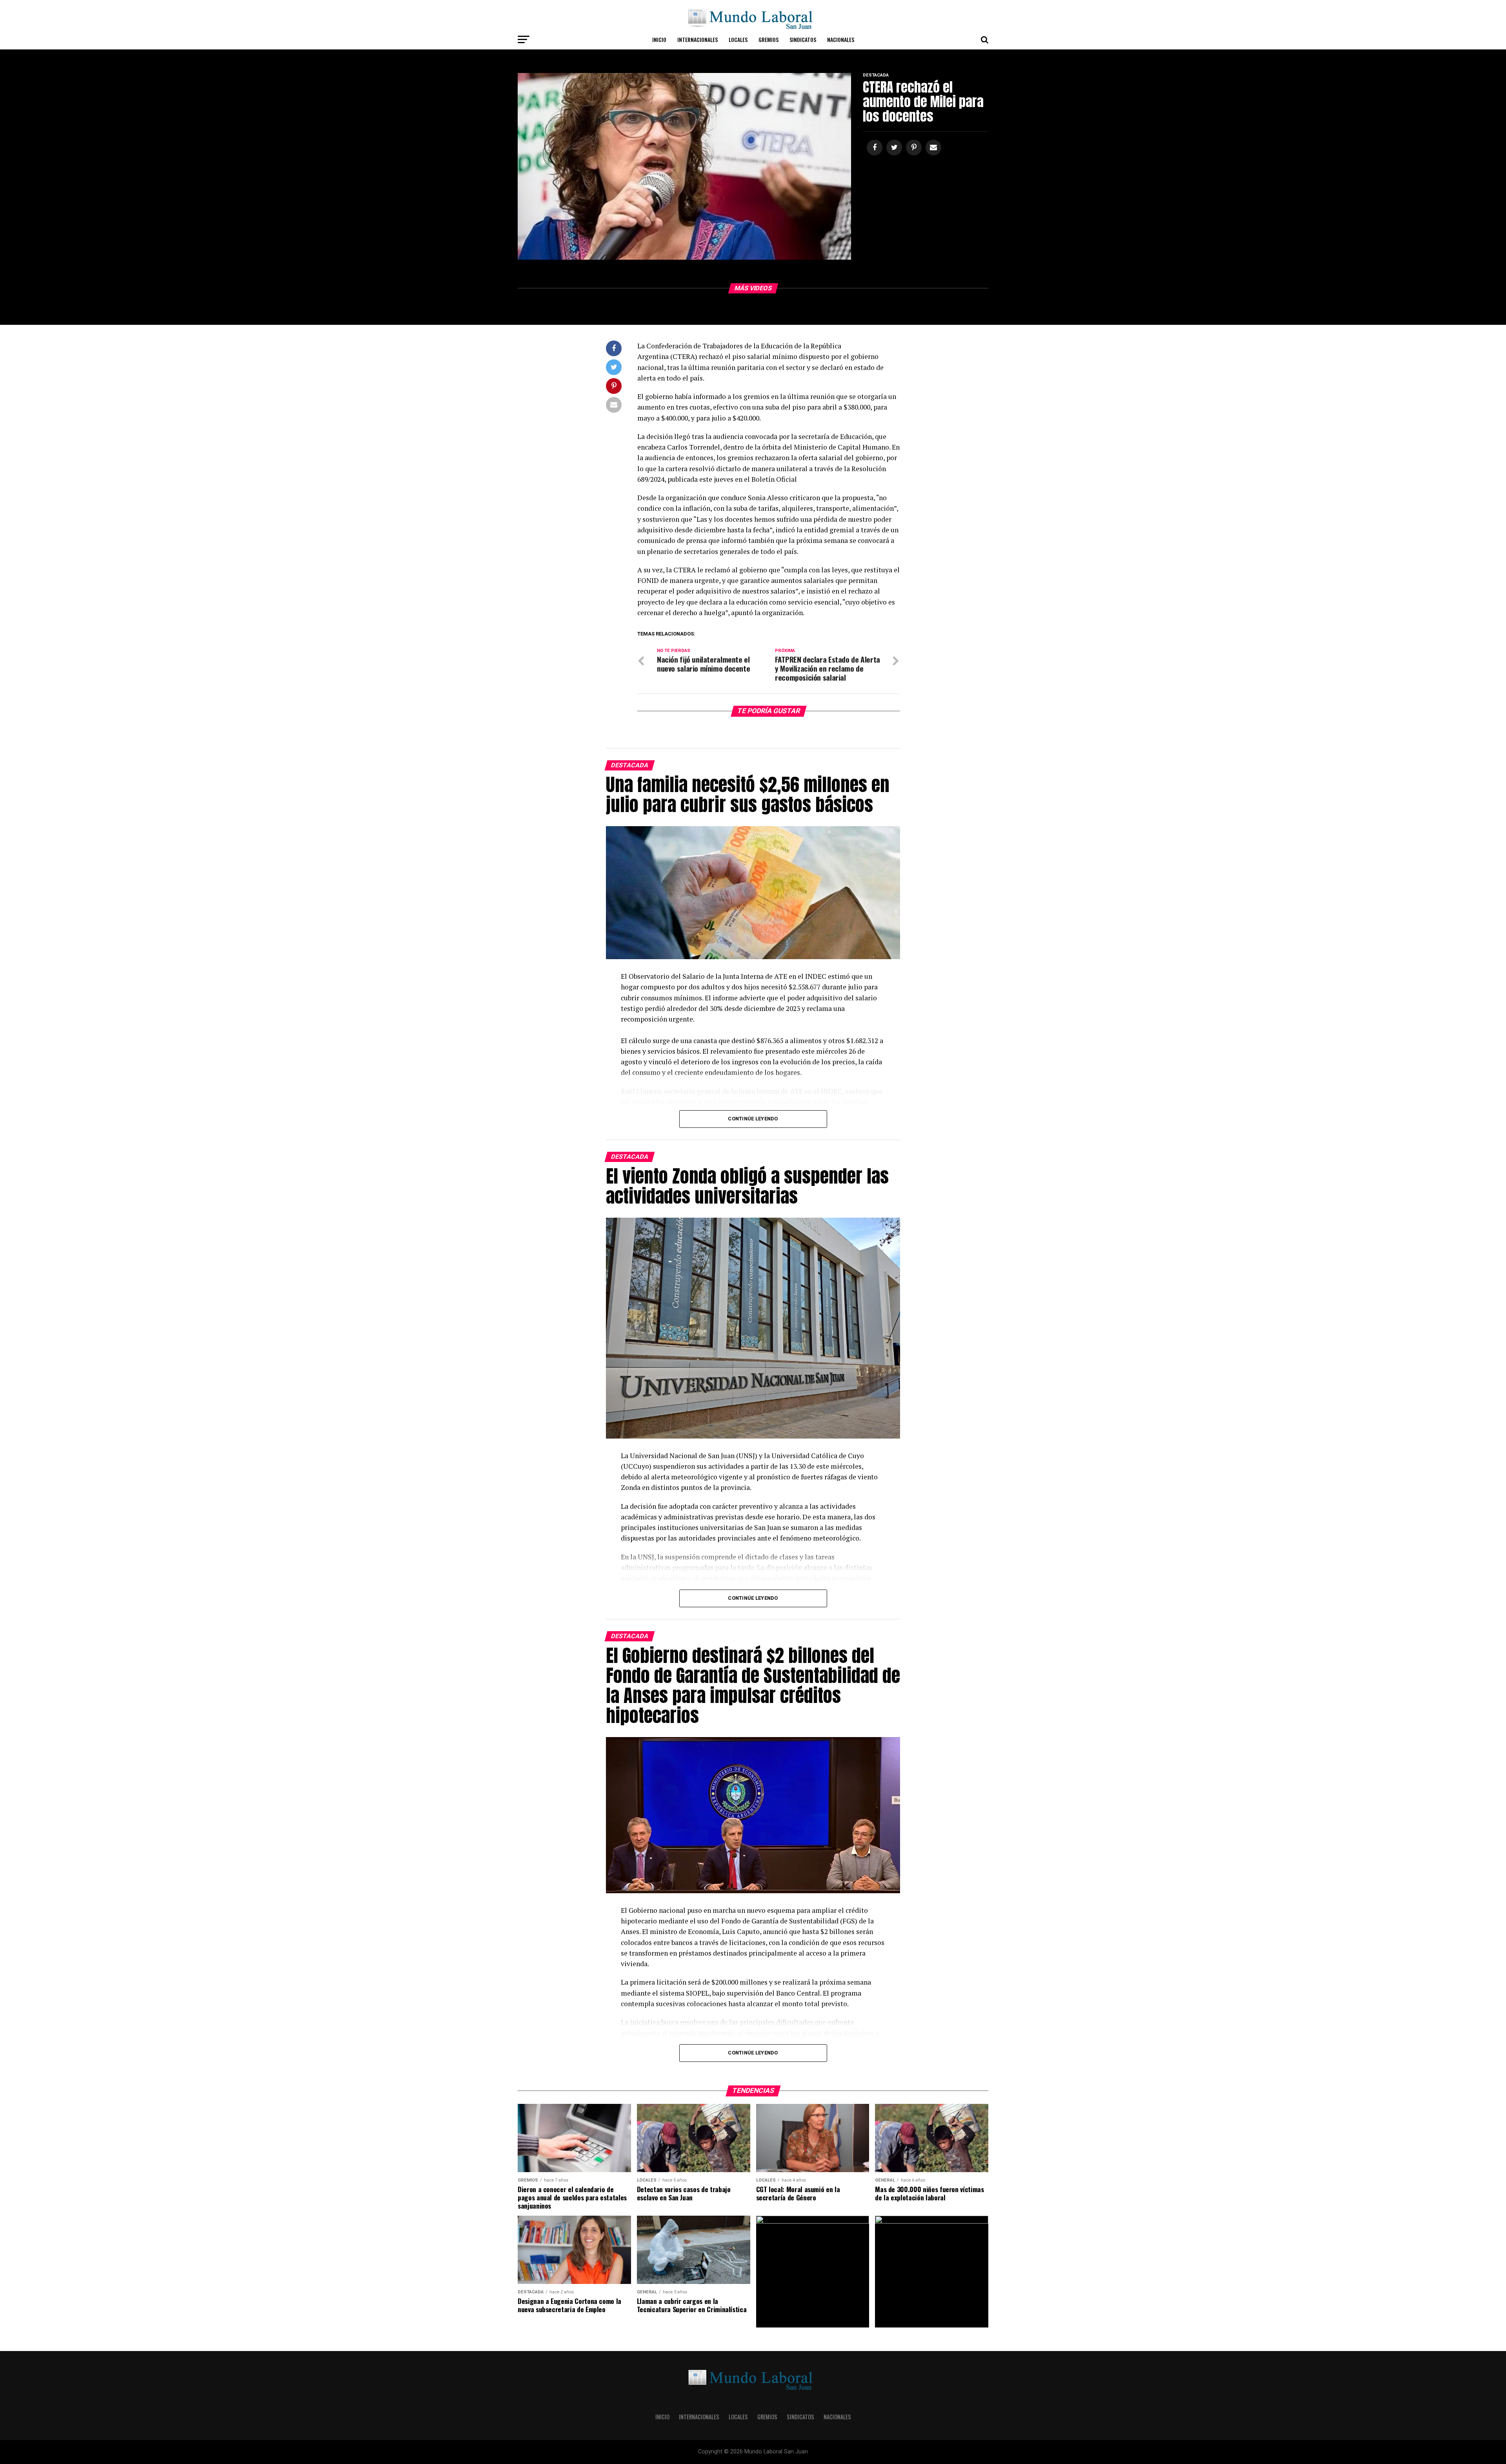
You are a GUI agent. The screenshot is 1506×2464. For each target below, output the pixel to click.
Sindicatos (803, 39)
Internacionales (698, 39)
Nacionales (841, 39)
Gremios (768, 39)
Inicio (659, 39)
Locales (738, 39)
